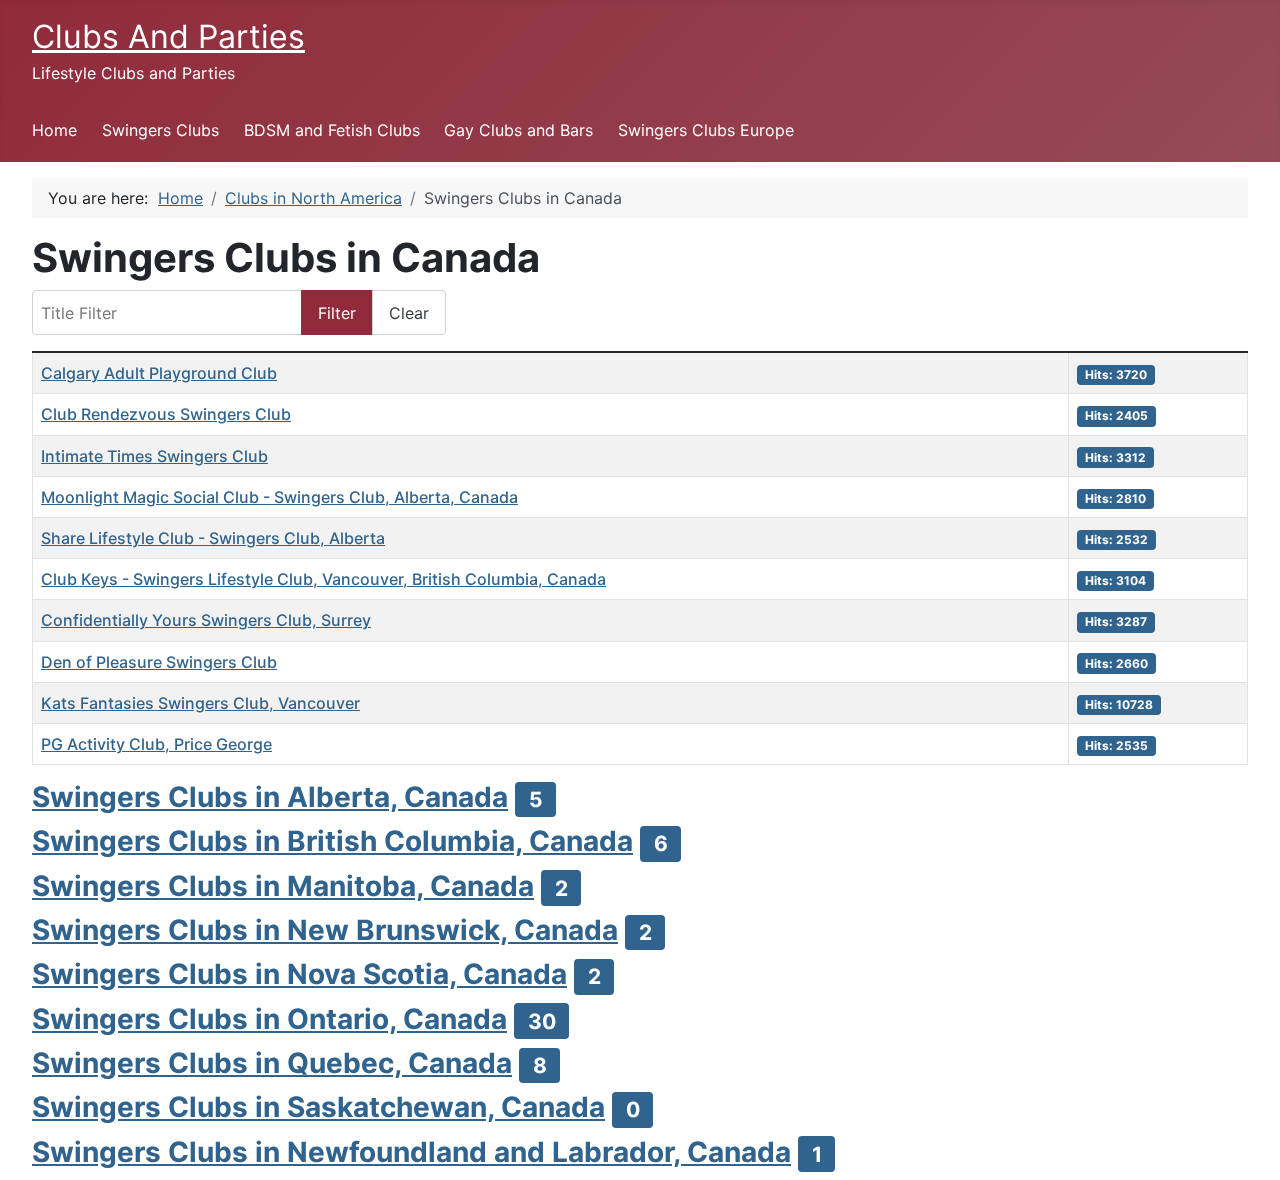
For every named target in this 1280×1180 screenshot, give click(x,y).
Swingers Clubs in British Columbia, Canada (332, 841)
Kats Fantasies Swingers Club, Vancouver (200, 703)
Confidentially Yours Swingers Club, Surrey (206, 620)
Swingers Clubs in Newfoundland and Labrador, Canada (411, 1152)
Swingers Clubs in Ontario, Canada (269, 1019)
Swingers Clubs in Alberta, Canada (270, 797)
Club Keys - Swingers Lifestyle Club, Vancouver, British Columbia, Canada (323, 579)
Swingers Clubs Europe (706, 130)
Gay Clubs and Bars (518, 130)
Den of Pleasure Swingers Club (159, 662)
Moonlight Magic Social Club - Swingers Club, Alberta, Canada (279, 497)
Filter (337, 313)
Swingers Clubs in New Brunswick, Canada (325, 930)
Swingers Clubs (160, 130)
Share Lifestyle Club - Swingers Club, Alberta (213, 538)
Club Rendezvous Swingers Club (166, 414)
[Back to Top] (1245, 1143)
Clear (409, 313)
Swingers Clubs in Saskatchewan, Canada (318, 1107)
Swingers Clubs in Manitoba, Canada (283, 886)
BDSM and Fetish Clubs (332, 130)
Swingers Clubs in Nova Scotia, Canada (299, 974)
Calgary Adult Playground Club (159, 373)
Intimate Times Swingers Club (154, 456)
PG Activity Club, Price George (156, 744)
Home (54, 130)
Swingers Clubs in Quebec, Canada (272, 1063)
